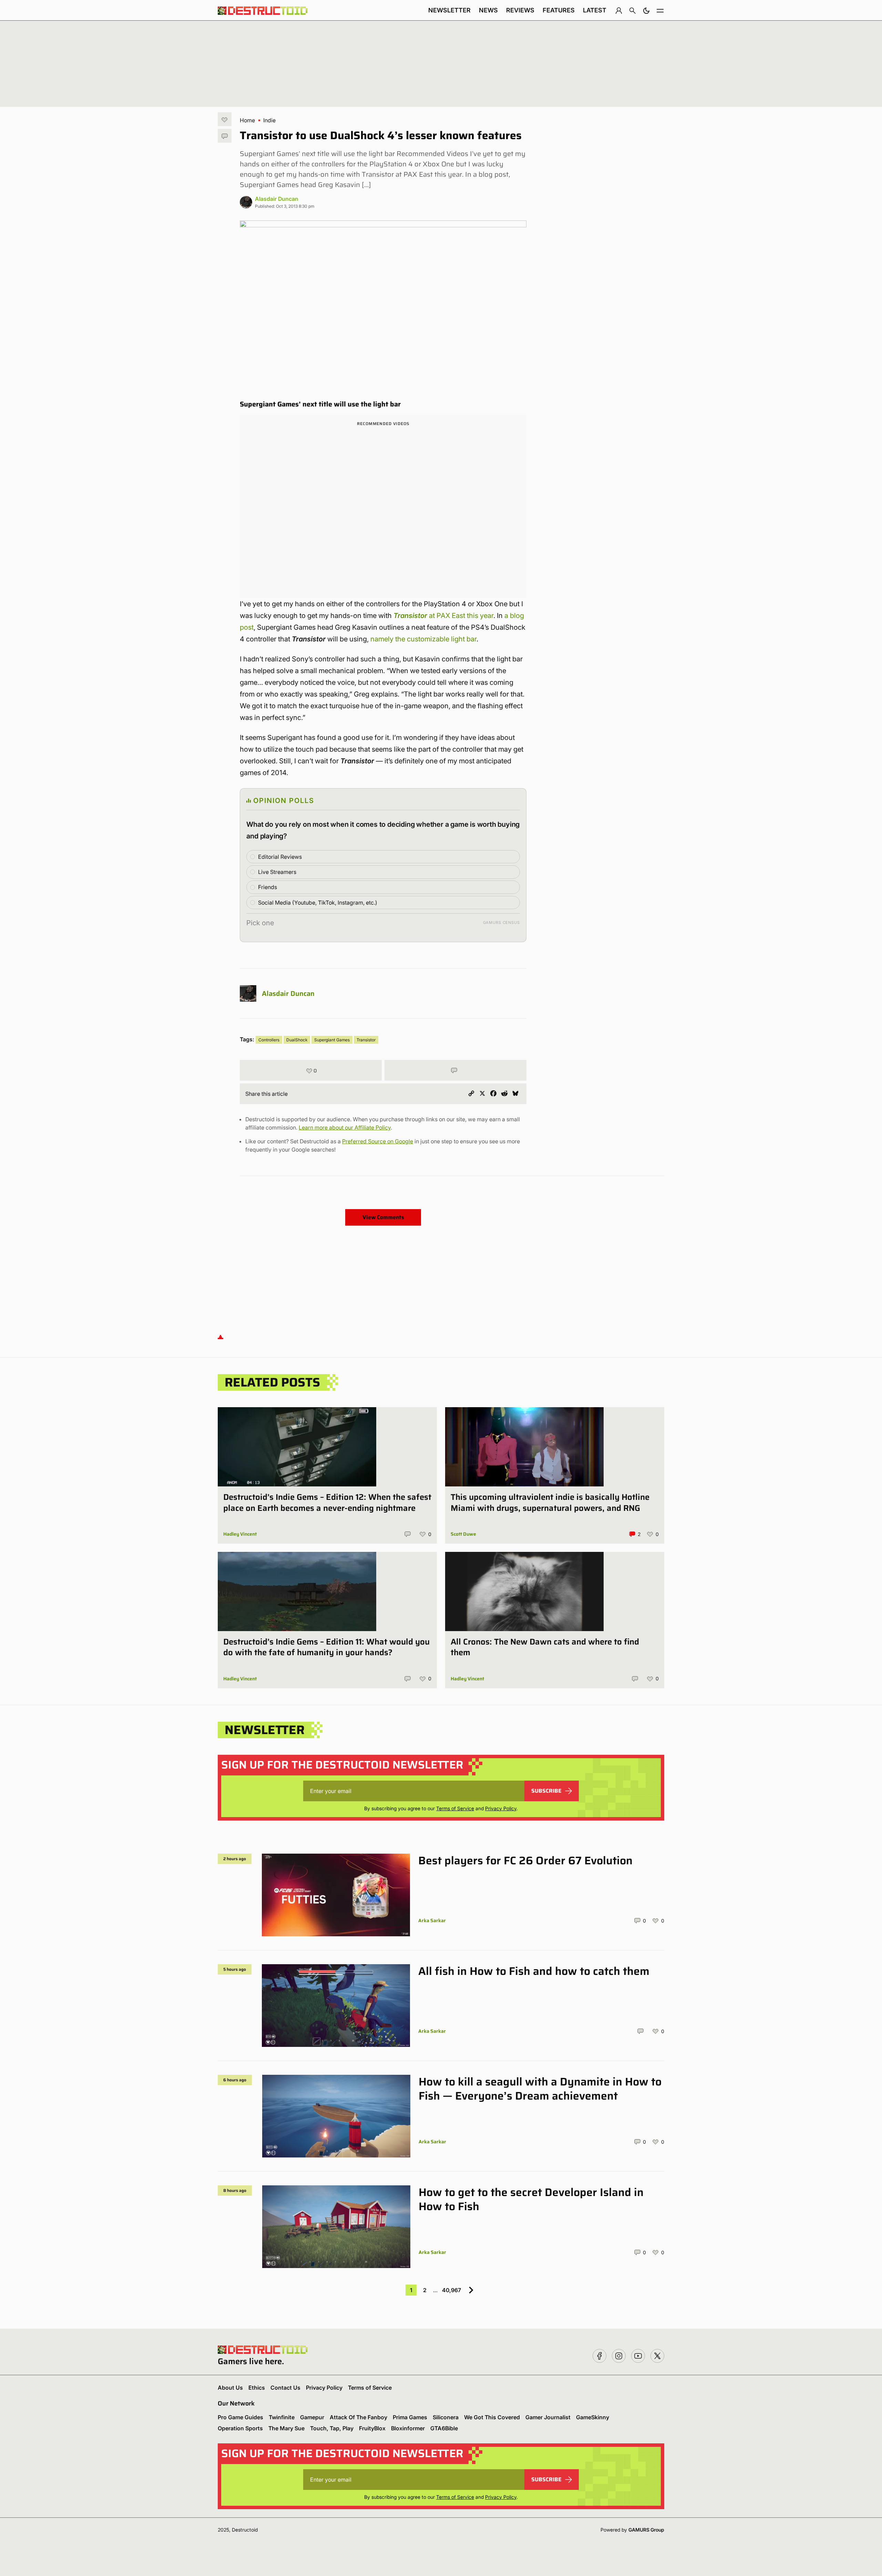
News (488, 10)
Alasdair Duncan (277, 199)
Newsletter (449, 10)
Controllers (269, 1040)
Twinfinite (282, 2417)
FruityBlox (372, 2428)
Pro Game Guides (240, 2417)
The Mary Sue (286, 2428)
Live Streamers (277, 872)
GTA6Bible (444, 2428)
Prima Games (410, 2417)
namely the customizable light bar (423, 639)
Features (559, 10)
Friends (268, 887)
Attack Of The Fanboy (358, 2417)
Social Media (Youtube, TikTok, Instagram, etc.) (318, 903)
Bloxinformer (408, 2428)
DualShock (297, 1040)
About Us (230, 2388)
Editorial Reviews (280, 857)
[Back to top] (220, 1336)
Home (247, 120)
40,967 (452, 2290)
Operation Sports (240, 2428)
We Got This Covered (492, 2417)
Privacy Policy (501, 1808)
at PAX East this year (443, 616)
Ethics (257, 2388)
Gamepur (312, 2417)
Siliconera (446, 2417)
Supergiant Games (332, 1040)
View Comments (383, 1217)
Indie (269, 120)
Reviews (520, 10)
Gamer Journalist (548, 2417)
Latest (595, 10)
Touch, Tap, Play (332, 2428)
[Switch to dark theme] (646, 10)
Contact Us (285, 2388)
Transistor (366, 1040)
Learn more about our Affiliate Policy (345, 1127)
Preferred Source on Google (378, 1141)
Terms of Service (455, 1808)
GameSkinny (593, 2417)
